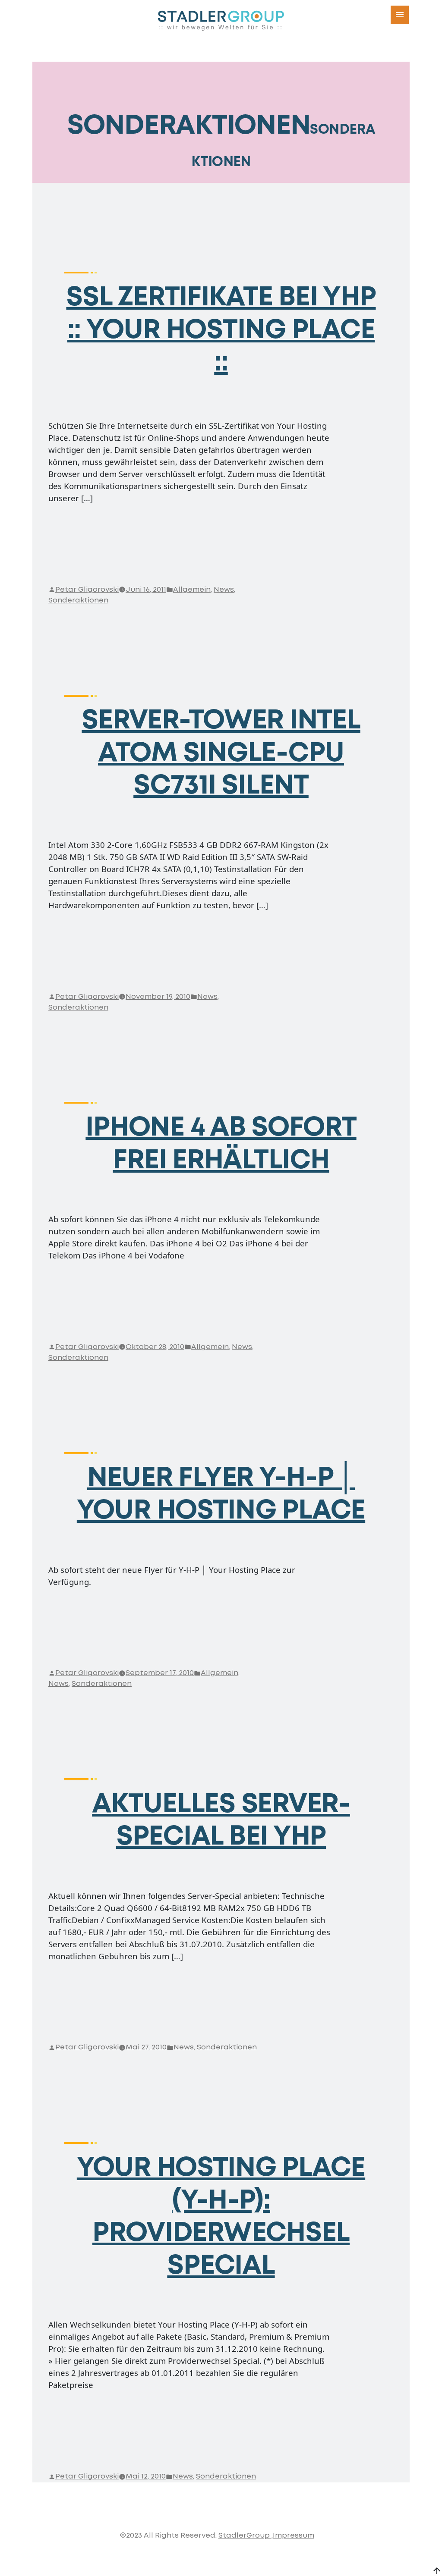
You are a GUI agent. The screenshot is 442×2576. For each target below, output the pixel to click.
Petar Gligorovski (87, 590)
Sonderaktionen (78, 601)
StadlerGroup (245, 2536)
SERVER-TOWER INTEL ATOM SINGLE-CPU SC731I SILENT (221, 753)
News (224, 590)
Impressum (294, 2536)
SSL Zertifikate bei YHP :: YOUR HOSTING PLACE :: (221, 330)
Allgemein (192, 590)
